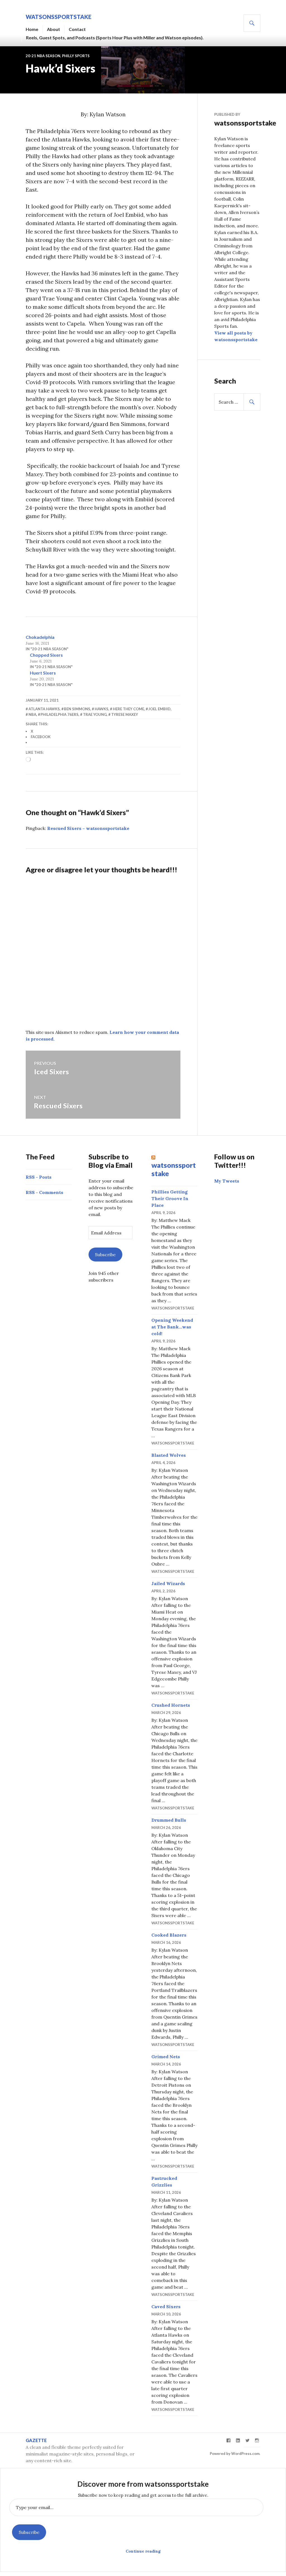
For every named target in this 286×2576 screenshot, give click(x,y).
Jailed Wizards (168, 1583)
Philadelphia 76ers (59, 714)
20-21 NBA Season (43, 56)
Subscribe (105, 1255)
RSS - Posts (39, 1177)
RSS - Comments (44, 1192)
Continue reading (143, 2551)
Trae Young (95, 714)
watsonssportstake (59, 17)
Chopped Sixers (46, 655)
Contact (77, 29)
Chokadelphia (40, 637)
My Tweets (227, 1181)
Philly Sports (76, 56)
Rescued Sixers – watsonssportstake (88, 828)
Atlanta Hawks (44, 709)
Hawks (102, 709)
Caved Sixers (166, 2307)
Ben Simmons (77, 709)
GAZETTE (36, 2440)
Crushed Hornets (171, 1705)
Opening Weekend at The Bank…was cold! (172, 1327)
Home (32, 29)
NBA (32, 714)
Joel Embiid (159, 709)
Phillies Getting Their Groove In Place (170, 1198)
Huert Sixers (43, 673)
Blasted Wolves (169, 1455)
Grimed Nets (166, 2057)
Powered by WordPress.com (235, 2454)
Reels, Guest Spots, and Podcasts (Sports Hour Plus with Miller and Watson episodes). (115, 38)
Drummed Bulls (169, 1820)
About (53, 29)
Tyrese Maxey (125, 714)
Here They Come (128, 709)
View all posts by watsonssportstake (236, 336)
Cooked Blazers (169, 1935)
